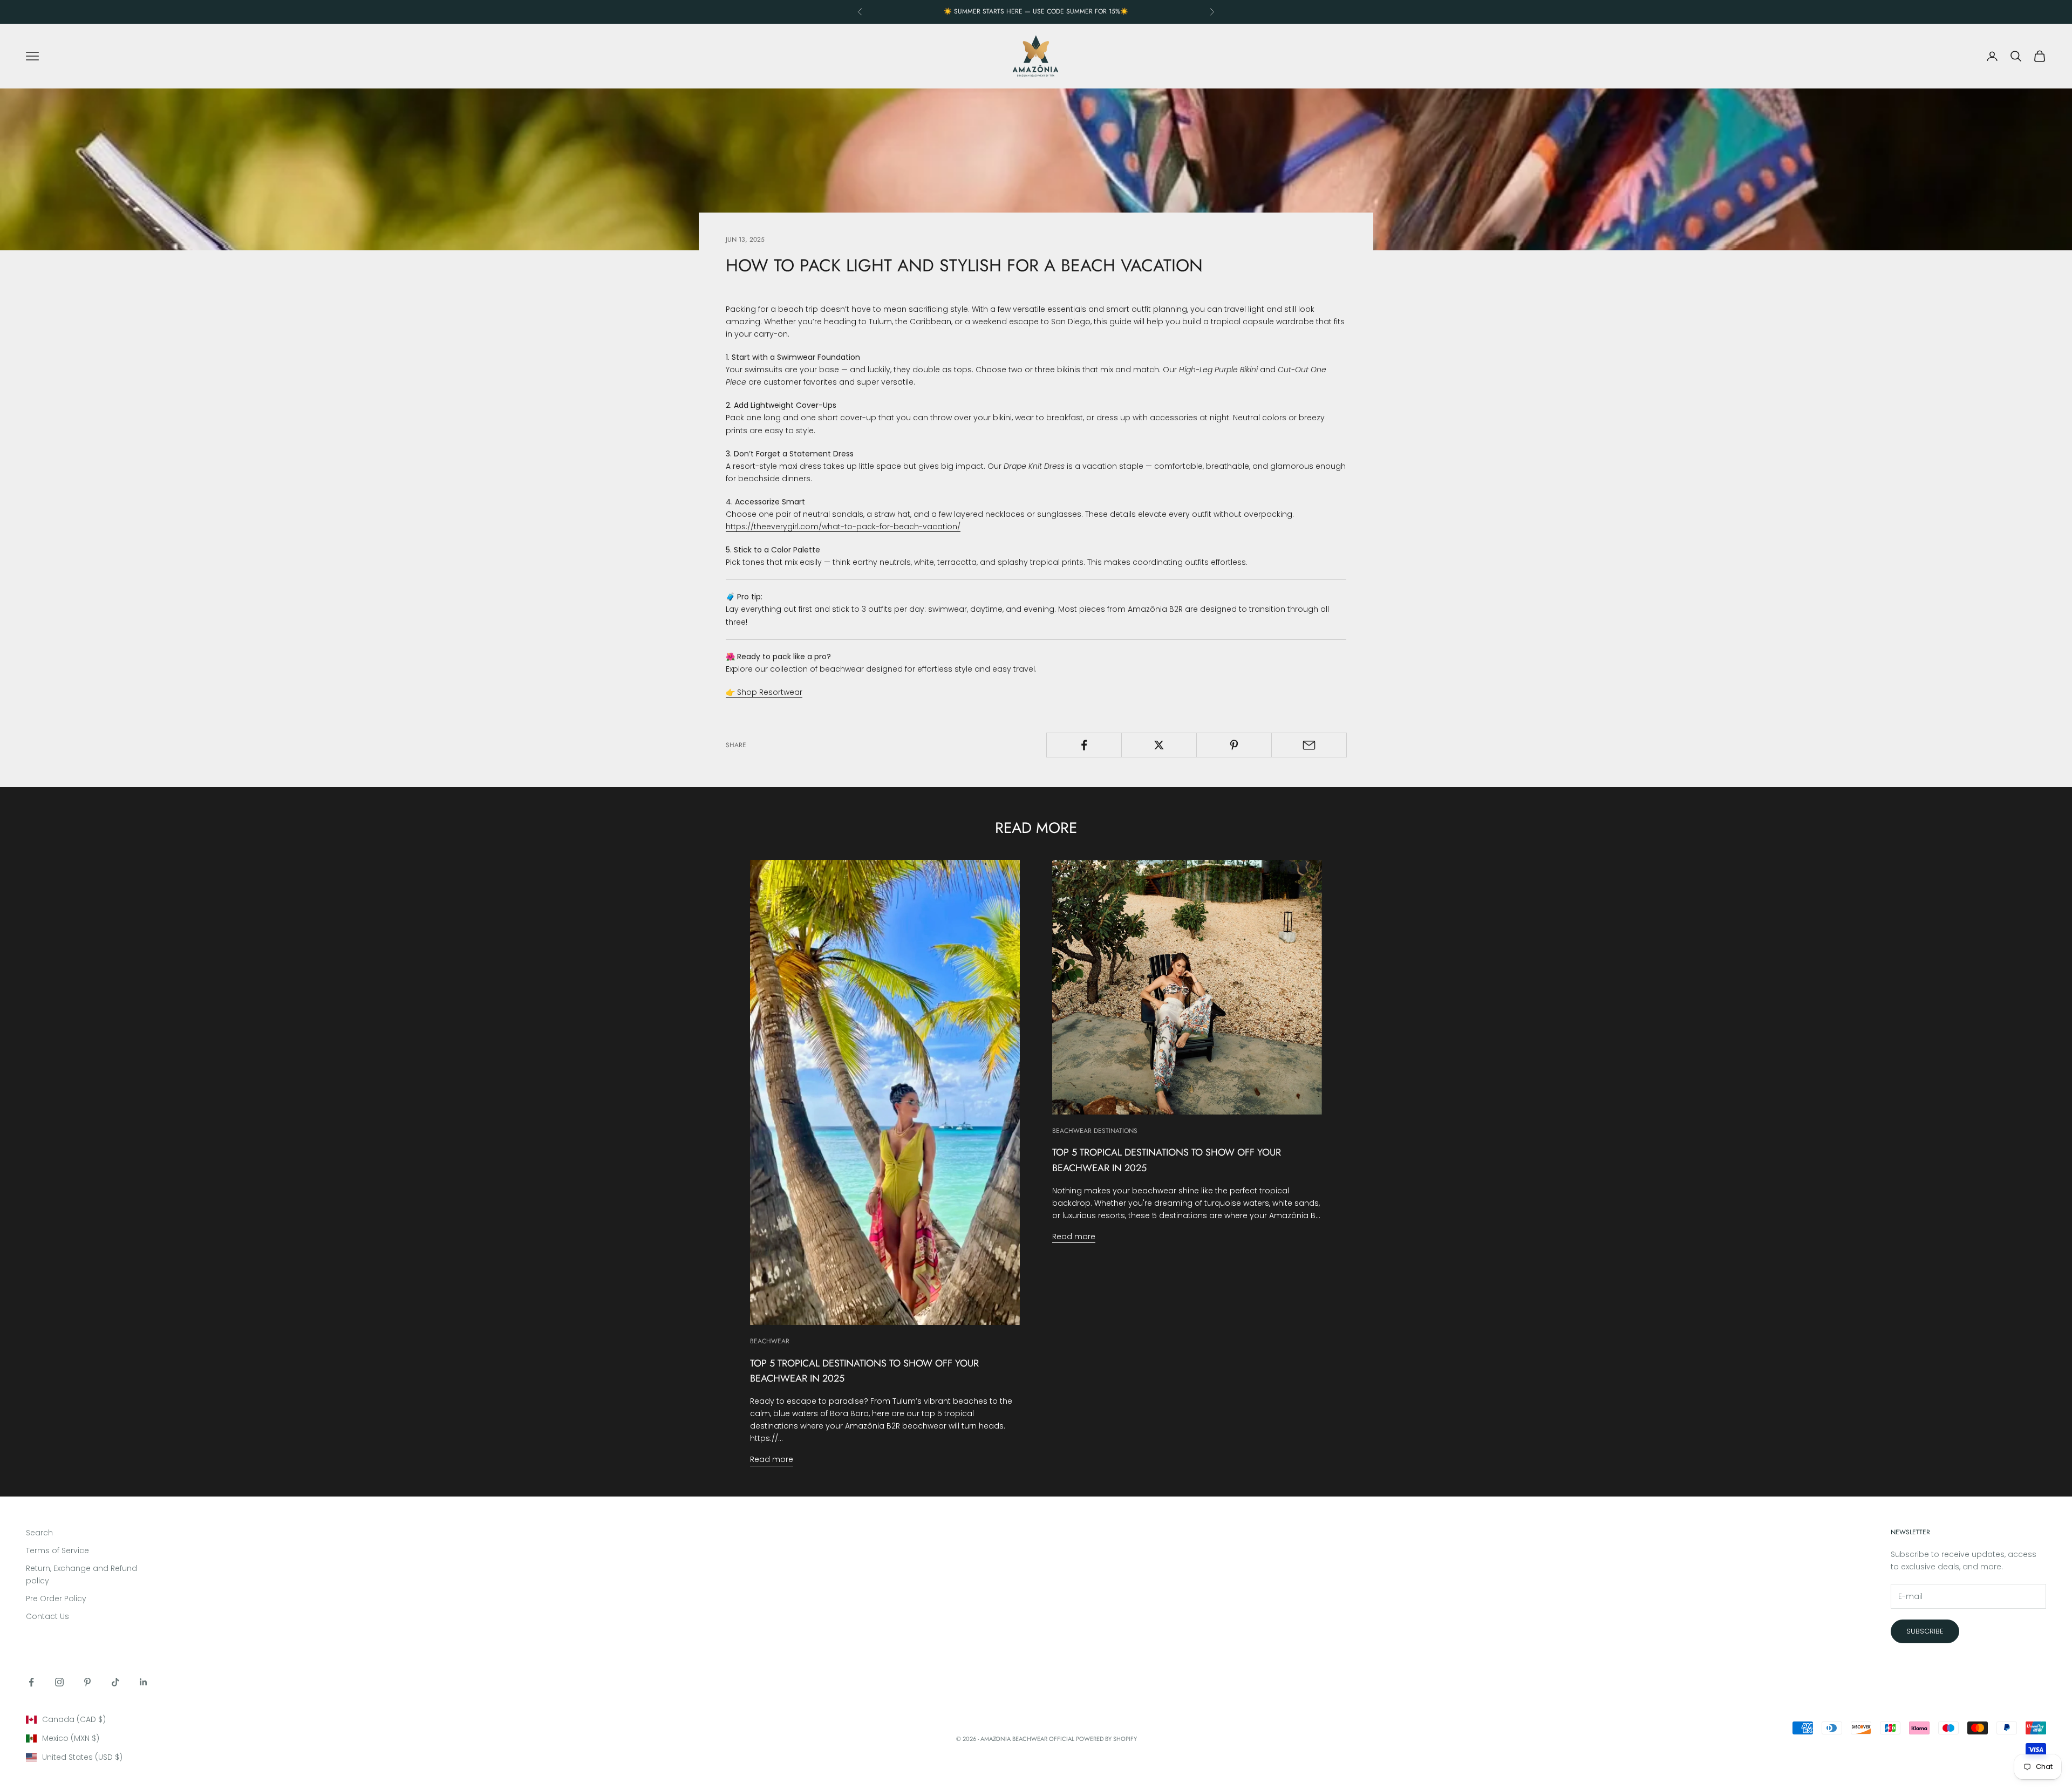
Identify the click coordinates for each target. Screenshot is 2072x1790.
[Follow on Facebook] (31, 1682)
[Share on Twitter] (1159, 745)
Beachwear (770, 1341)
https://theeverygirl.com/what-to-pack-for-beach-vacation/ (843, 527)
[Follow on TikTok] (115, 1682)
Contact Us (47, 1616)
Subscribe (1925, 1631)
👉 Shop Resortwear (764, 692)
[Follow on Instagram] (59, 1682)
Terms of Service (57, 1550)
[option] (166, 1720)
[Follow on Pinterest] (87, 1682)
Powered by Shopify (1106, 1739)
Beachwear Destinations (1095, 1131)
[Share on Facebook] (1084, 745)
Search (39, 1533)
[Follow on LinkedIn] (144, 1682)
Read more (772, 1459)
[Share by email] (1309, 745)
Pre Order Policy (56, 1598)
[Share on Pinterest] (1234, 745)
